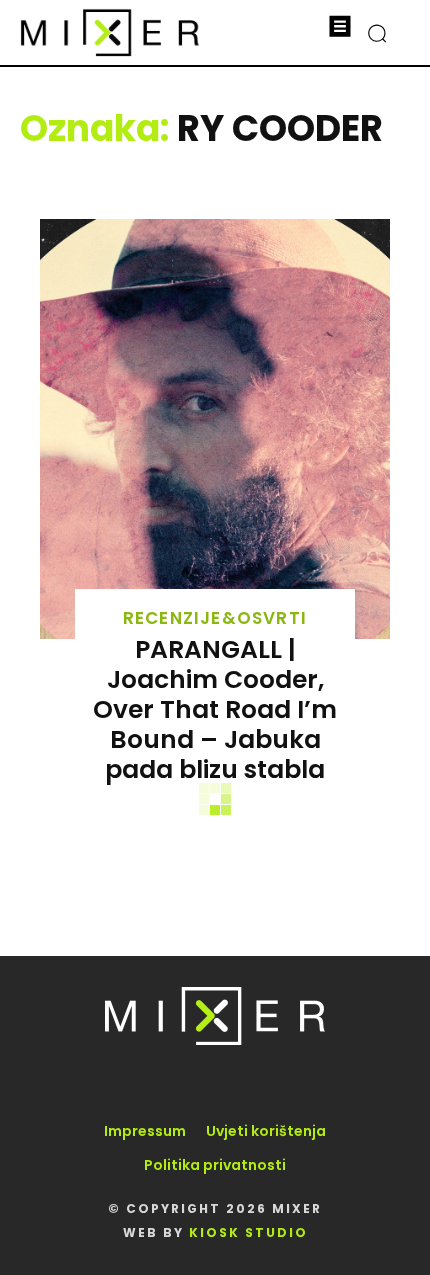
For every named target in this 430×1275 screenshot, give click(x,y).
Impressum (145, 1131)
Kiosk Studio (248, 1232)
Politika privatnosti (215, 1165)
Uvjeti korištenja (266, 1131)
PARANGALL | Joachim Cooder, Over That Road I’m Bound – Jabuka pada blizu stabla (215, 709)
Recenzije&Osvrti (215, 618)
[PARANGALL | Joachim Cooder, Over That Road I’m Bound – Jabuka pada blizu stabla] (215, 429)
